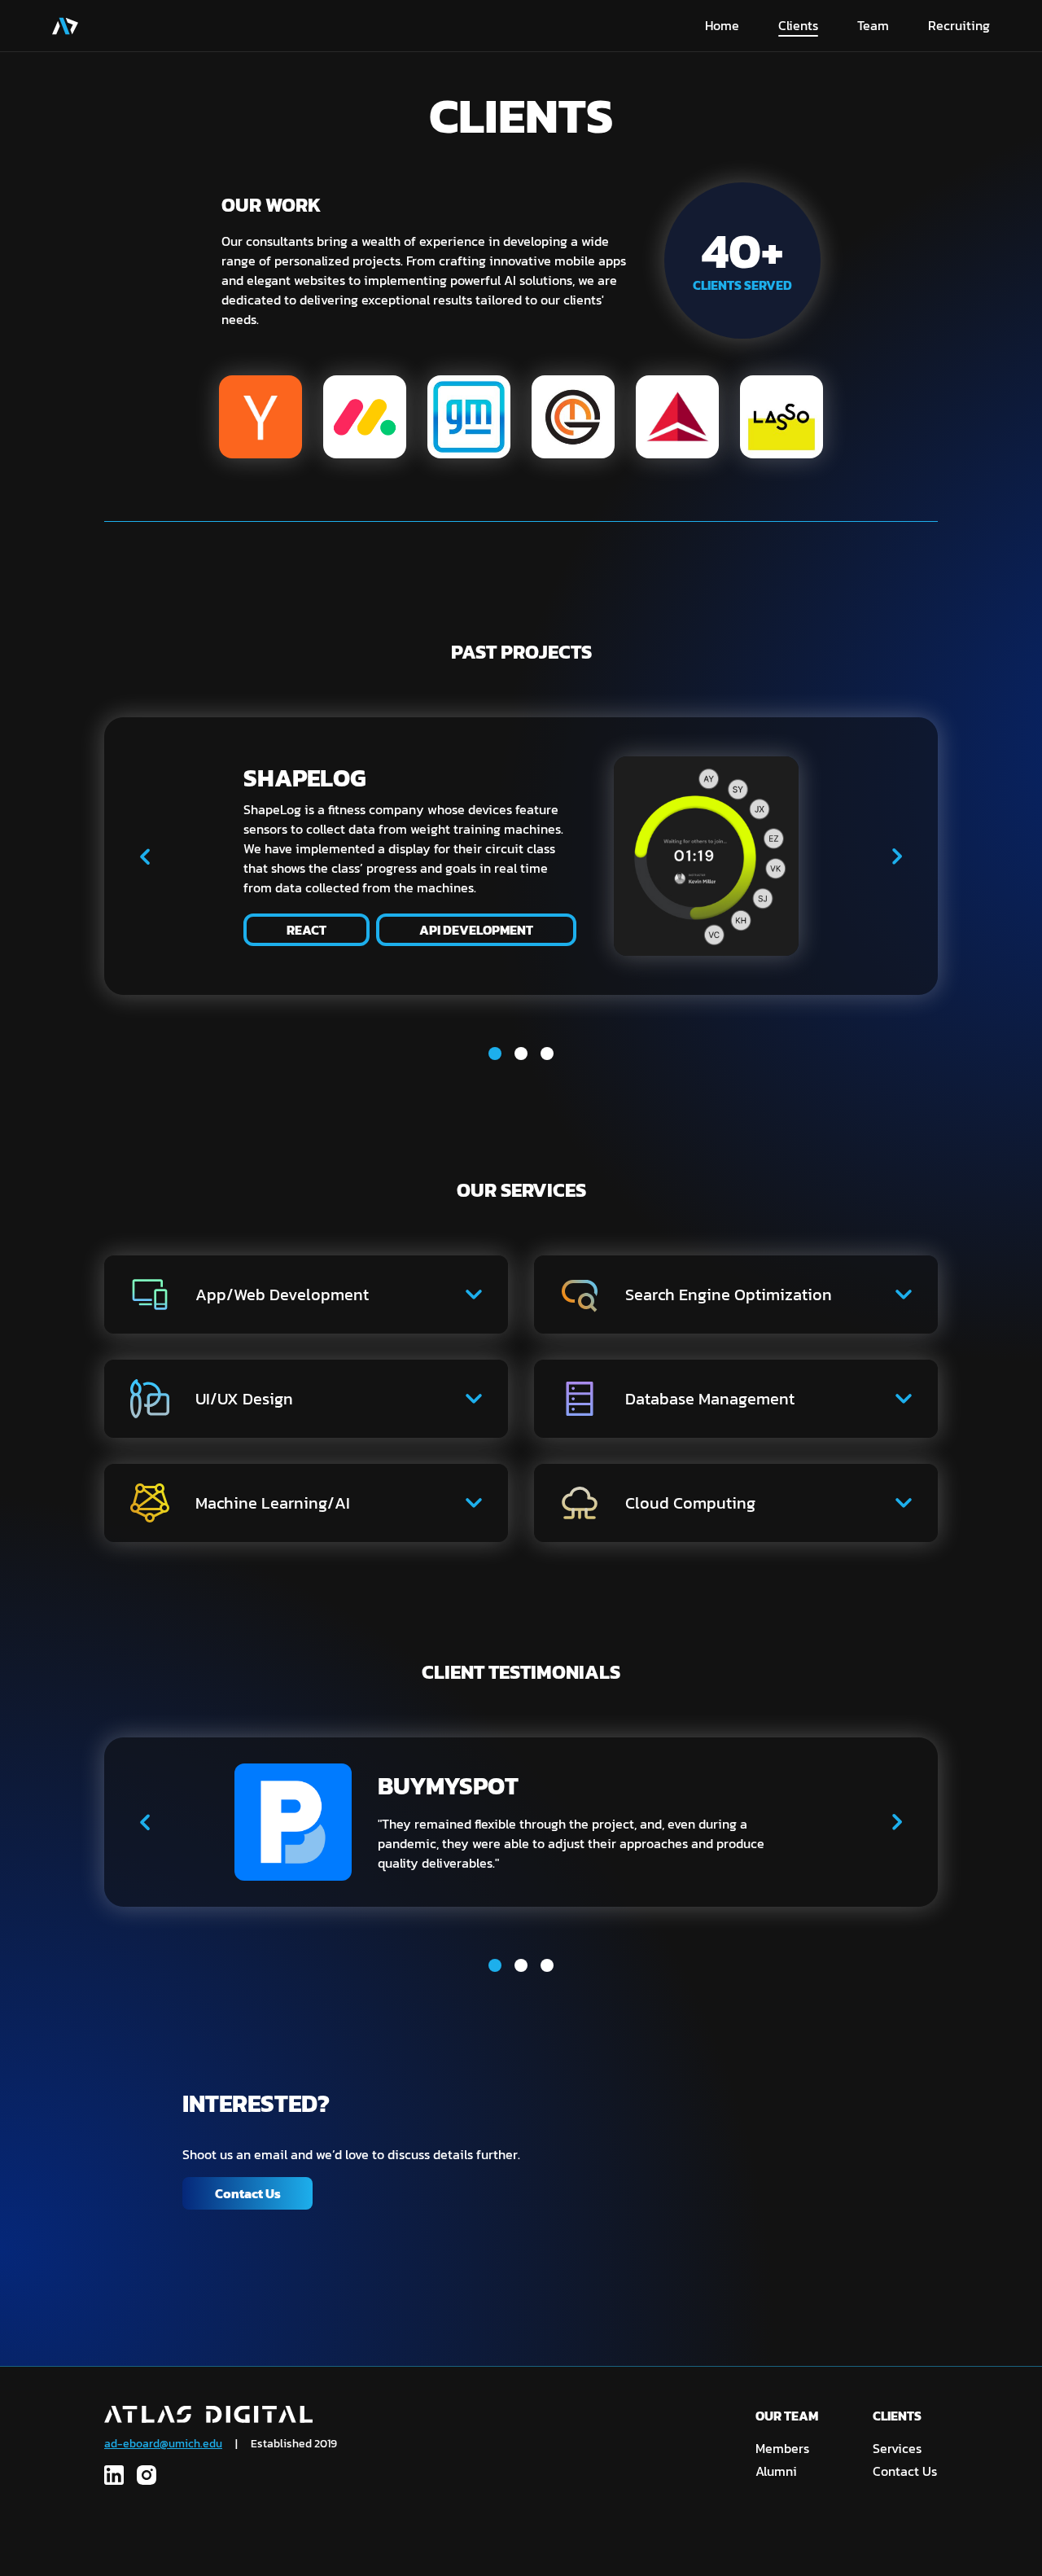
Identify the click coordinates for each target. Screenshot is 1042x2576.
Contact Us (248, 2193)
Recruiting (959, 25)
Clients (798, 25)
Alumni (776, 2471)
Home (722, 25)
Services (897, 2448)
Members (782, 2448)
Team (873, 25)
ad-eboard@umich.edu (163, 2444)
